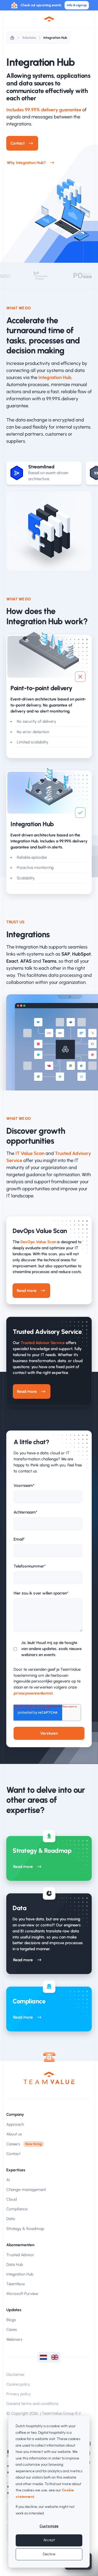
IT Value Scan (30, 1153)
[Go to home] (49, 2078)
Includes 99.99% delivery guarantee (44, 110)
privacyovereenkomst (33, 1693)
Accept (49, 2540)
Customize (49, 2526)
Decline (49, 2554)
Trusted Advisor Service (43, 1343)
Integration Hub (55, 38)
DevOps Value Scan (38, 1242)
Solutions (29, 38)
